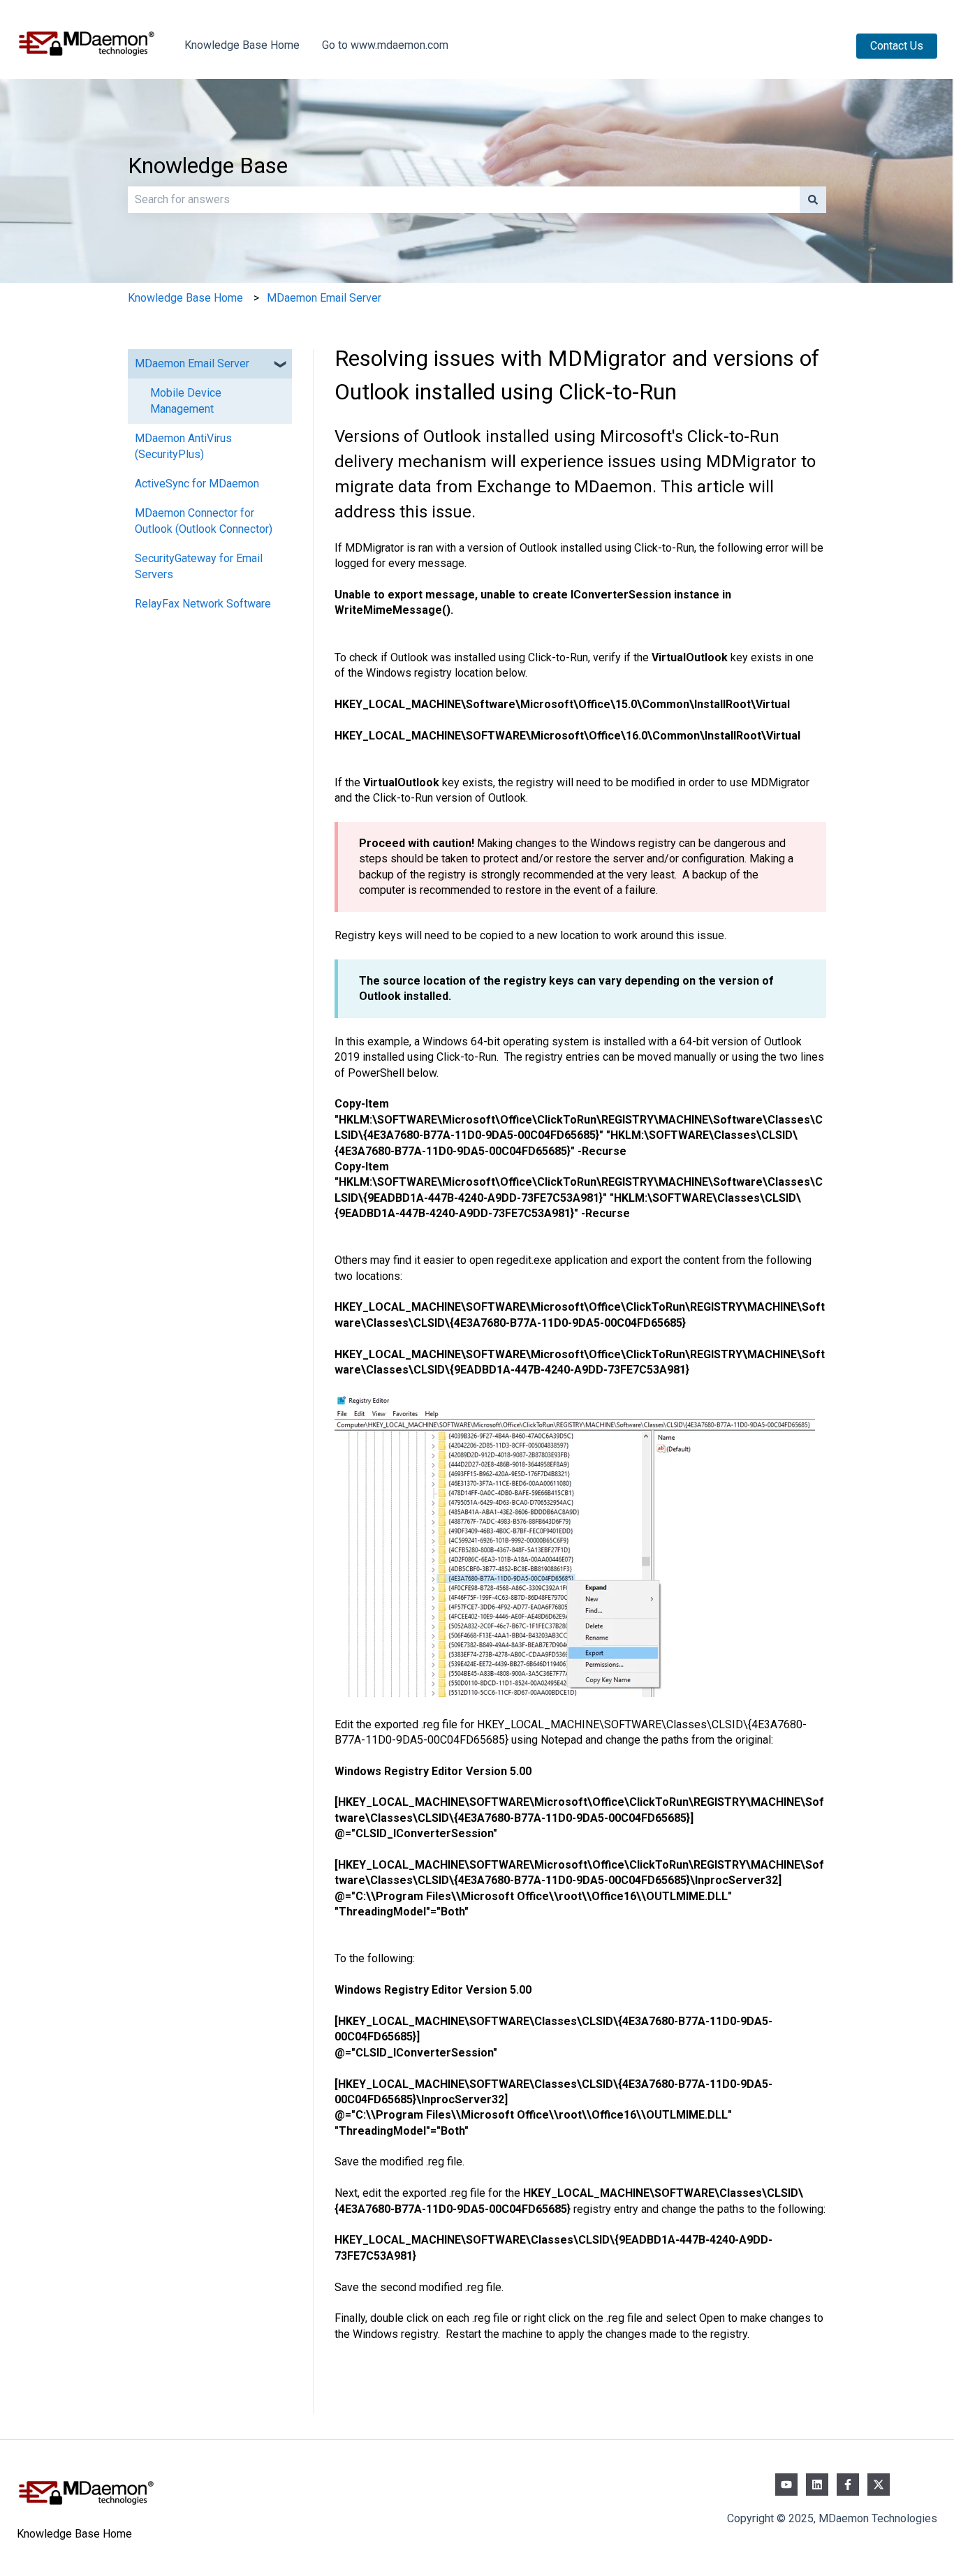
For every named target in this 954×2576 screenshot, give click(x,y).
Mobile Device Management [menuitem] (186, 400)
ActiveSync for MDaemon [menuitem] (197, 484)
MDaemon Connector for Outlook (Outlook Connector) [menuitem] (204, 521)
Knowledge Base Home (242, 45)
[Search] (813, 200)
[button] (281, 365)
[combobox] (464, 200)
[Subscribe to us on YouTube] (786, 2485)
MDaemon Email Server (324, 298)
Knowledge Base (208, 165)
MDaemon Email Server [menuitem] (192, 363)
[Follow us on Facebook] (848, 2485)
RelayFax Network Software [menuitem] (203, 604)
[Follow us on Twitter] (879, 2485)
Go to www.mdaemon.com (385, 45)
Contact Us (897, 46)
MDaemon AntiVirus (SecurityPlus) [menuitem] (183, 446)
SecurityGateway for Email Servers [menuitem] (199, 566)
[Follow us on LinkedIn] (817, 2485)
